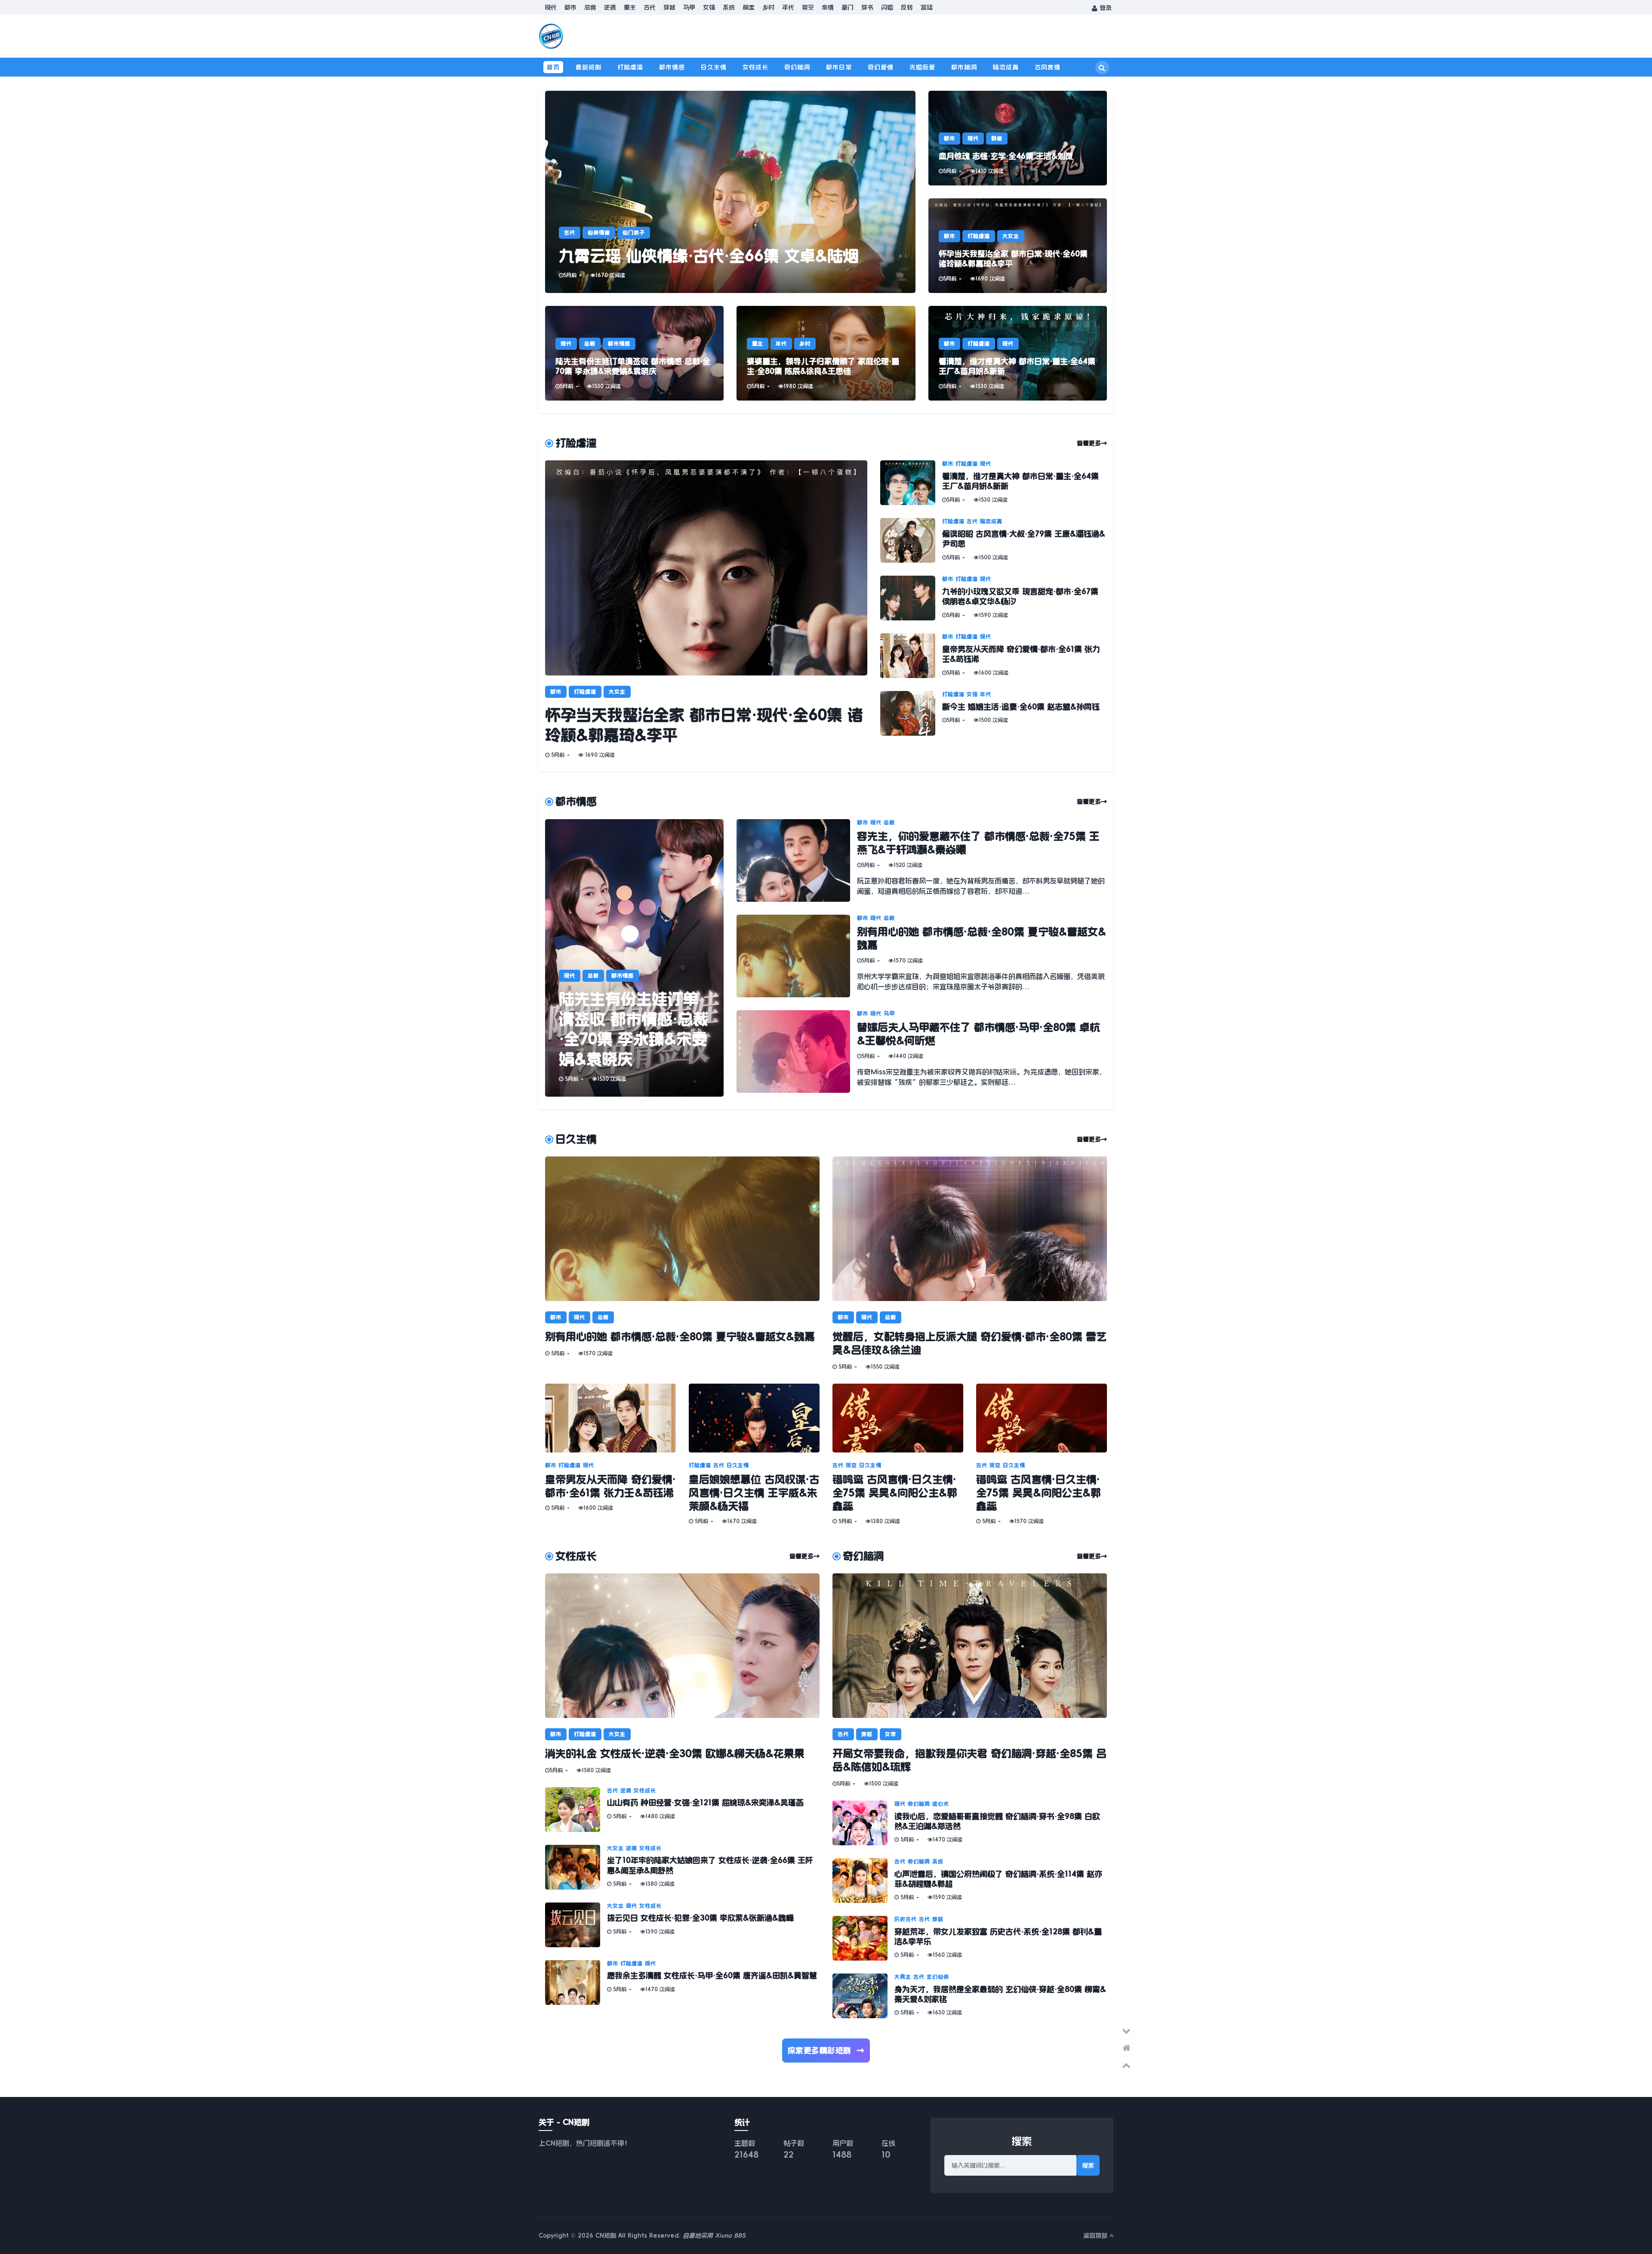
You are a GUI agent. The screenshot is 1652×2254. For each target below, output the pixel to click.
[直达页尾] (1126, 2031)
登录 (1105, 8)
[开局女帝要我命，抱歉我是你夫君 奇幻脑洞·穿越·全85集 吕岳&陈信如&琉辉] (970, 1646)
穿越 (669, 7)
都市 (570, 7)
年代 (788, 7)
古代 (650, 7)
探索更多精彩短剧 (826, 2050)
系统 (729, 7)
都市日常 (839, 67)
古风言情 (1048, 67)
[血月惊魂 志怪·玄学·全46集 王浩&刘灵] (1018, 138)
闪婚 (887, 7)
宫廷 (927, 7)
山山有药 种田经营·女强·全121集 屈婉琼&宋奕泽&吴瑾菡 (705, 1803)
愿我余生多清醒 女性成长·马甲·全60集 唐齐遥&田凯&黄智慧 (712, 1976)
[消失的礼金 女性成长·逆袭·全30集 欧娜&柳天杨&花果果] (682, 1646)
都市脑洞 (964, 67)
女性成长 (755, 67)
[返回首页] (1126, 2048)
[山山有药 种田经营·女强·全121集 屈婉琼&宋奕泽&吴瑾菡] (576, 1810)
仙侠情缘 (599, 233)
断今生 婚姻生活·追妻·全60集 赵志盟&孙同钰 (1021, 707)
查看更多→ (1092, 443)
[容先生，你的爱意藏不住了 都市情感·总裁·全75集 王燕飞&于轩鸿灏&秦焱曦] (797, 860)
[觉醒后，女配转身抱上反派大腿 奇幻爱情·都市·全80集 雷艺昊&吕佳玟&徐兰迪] (970, 1229)
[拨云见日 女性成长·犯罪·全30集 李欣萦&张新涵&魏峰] (576, 1925)
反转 (907, 7)
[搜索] (1102, 68)
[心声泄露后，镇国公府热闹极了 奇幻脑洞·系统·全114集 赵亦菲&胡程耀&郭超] (863, 1881)
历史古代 (906, 1919)
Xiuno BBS (730, 2235)
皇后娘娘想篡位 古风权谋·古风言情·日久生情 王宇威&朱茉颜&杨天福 (754, 1493)
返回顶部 (1096, 2235)
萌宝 (749, 7)
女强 (709, 7)
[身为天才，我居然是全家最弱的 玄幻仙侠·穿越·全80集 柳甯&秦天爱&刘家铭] (863, 1996)
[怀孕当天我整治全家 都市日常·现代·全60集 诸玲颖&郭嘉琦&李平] (1018, 246)
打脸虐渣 (630, 67)
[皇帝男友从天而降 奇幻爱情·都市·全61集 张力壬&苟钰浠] (911, 656)
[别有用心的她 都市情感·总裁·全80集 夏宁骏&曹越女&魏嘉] (797, 956)
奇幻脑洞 (797, 67)
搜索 (1088, 2165)
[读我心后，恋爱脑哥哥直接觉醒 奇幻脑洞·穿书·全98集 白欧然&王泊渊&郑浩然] (863, 1823)
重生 (630, 7)
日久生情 (714, 67)
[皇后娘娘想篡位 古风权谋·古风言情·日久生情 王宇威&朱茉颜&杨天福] (754, 1418)
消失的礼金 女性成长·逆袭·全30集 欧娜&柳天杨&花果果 (675, 1754)
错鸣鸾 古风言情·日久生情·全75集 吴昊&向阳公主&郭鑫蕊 (895, 1493)
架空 (808, 7)
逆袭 (610, 7)
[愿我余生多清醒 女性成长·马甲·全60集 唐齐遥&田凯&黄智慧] (576, 1983)
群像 (997, 139)
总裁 (590, 7)
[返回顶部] (1126, 2065)
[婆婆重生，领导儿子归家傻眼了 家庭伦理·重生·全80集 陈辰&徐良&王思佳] (826, 353)
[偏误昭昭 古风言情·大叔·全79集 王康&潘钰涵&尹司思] (911, 540)
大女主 (1011, 236)
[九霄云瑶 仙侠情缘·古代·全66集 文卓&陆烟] (730, 192)
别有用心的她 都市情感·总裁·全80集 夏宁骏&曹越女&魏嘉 (680, 1337)
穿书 (867, 7)
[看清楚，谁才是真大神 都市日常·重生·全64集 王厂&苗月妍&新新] (1018, 353)
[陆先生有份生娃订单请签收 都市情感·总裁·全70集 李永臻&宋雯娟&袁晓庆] (634, 353)
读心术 (941, 1804)
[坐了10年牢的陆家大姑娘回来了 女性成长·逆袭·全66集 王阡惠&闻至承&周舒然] (576, 1867)
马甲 (689, 7)
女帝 (891, 1734)
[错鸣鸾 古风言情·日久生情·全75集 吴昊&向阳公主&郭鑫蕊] (898, 1418)
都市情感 (672, 67)
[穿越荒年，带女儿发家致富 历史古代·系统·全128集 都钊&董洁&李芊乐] (863, 1938)
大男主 (903, 1977)
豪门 (848, 7)
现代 (551, 7)
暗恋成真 (1006, 67)
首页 (553, 67)
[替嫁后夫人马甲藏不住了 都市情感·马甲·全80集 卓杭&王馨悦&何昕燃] (797, 1051)
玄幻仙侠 (938, 1977)
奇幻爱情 (881, 67)
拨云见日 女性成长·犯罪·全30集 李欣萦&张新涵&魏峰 (700, 1918)
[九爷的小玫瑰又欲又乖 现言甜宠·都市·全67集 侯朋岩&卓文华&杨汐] (911, 598)
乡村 (768, 7)
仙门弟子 (634, 233)
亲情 (828, 7)
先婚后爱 (922, 67)
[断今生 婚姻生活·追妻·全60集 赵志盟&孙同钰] (911, 713)
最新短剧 (589, 67)
